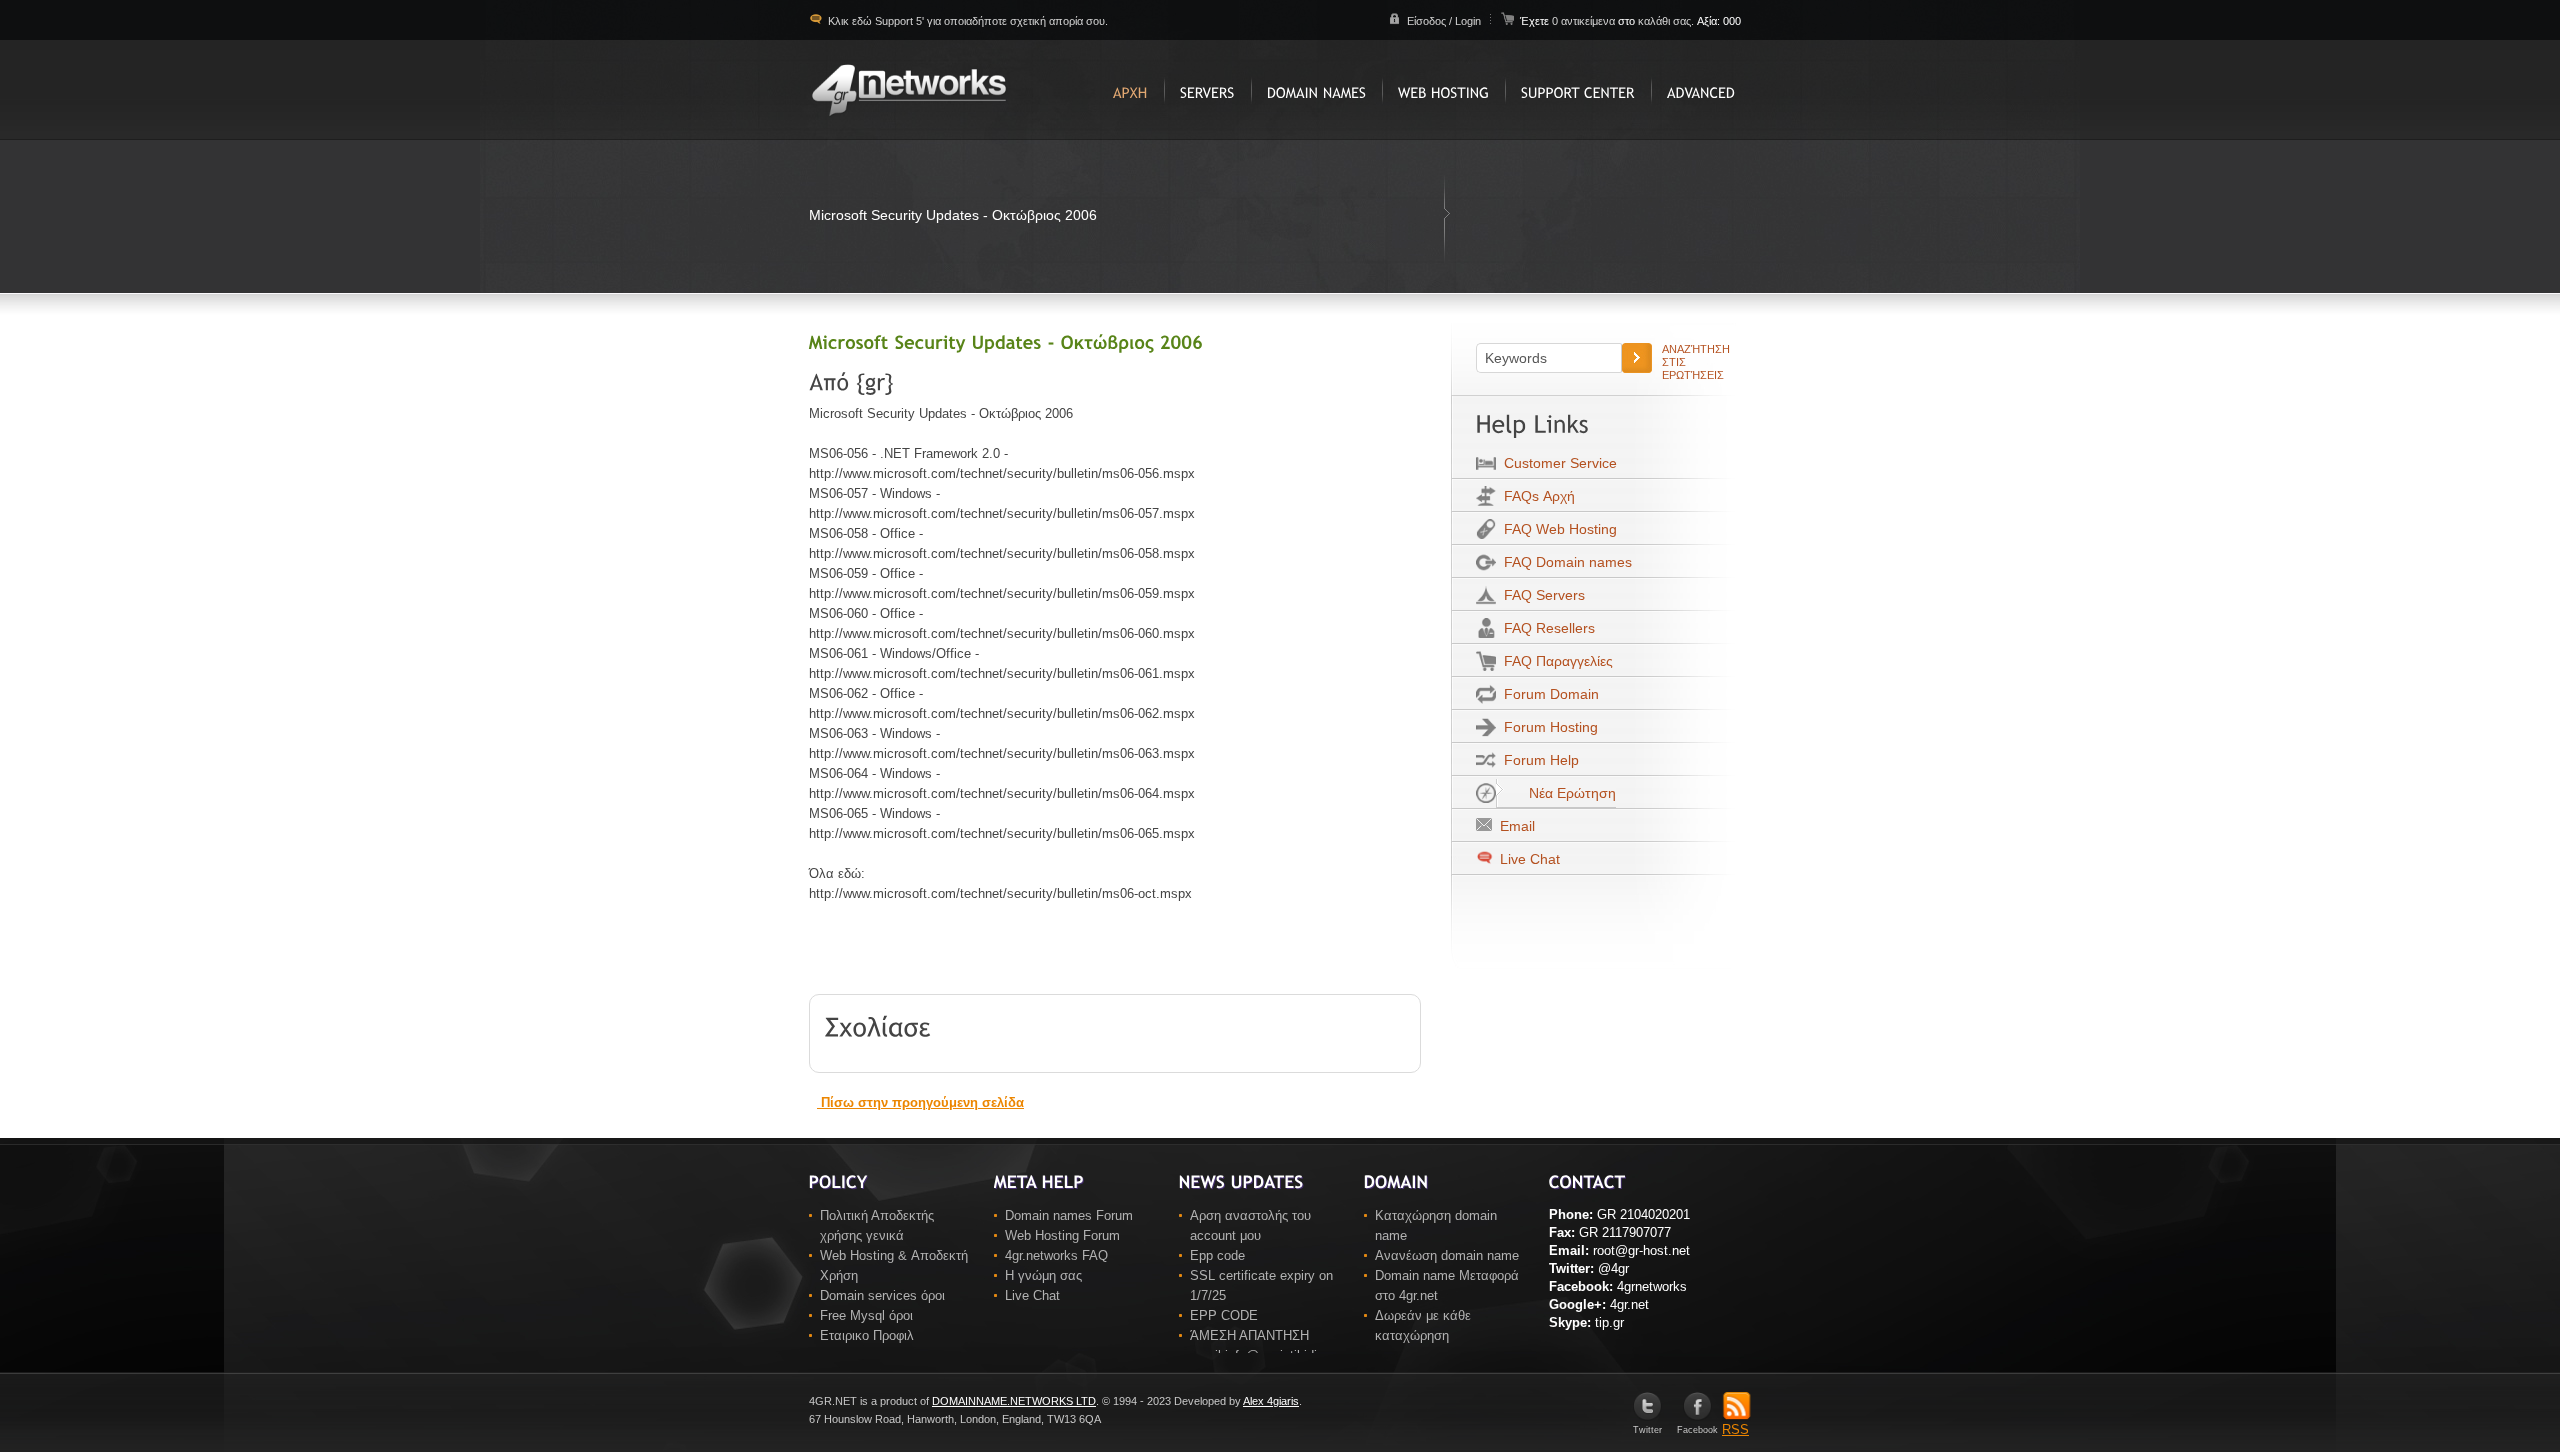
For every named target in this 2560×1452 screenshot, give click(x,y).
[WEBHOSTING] (1443, 90)
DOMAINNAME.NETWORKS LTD (1014, 1401)
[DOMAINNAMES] (1316, 90)
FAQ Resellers (1545, 628)
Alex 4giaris (1271, 1401)
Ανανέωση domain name (1447, 1255)
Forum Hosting (1547, 727)
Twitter (1647, 1430)
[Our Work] (1207, 90)
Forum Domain (1547, 694)
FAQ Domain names (1564, 562)
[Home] (1130, 90)
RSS (1735, 1429)
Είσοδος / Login (1444, 21)
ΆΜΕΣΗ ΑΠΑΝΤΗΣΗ (1249, 1335)
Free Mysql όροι (866, 1315)
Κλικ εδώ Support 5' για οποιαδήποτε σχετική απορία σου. (966, 21)
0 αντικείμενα (1585, 21)
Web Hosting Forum (1062, 1235)
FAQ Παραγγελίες (1554, 661)
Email (1513, 826)
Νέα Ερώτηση (1568, 793)
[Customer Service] (1578, 90)
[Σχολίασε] (878, 1025)
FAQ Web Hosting (1556, 529)
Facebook (1697, 1430)
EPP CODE (1224, 1315)
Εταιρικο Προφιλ (867, 1335)
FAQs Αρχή (1535, 496)
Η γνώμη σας (1043, 1275)
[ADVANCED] (1701, 90)
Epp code (1217, 1255)
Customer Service (1556, 463)
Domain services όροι (882, 1295)
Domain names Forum (1069, 1215)
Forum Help (1537, 760)
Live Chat (1528, 859)
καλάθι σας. (1666, 21)
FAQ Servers (1540, 595)
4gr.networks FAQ (1056, 1255)
